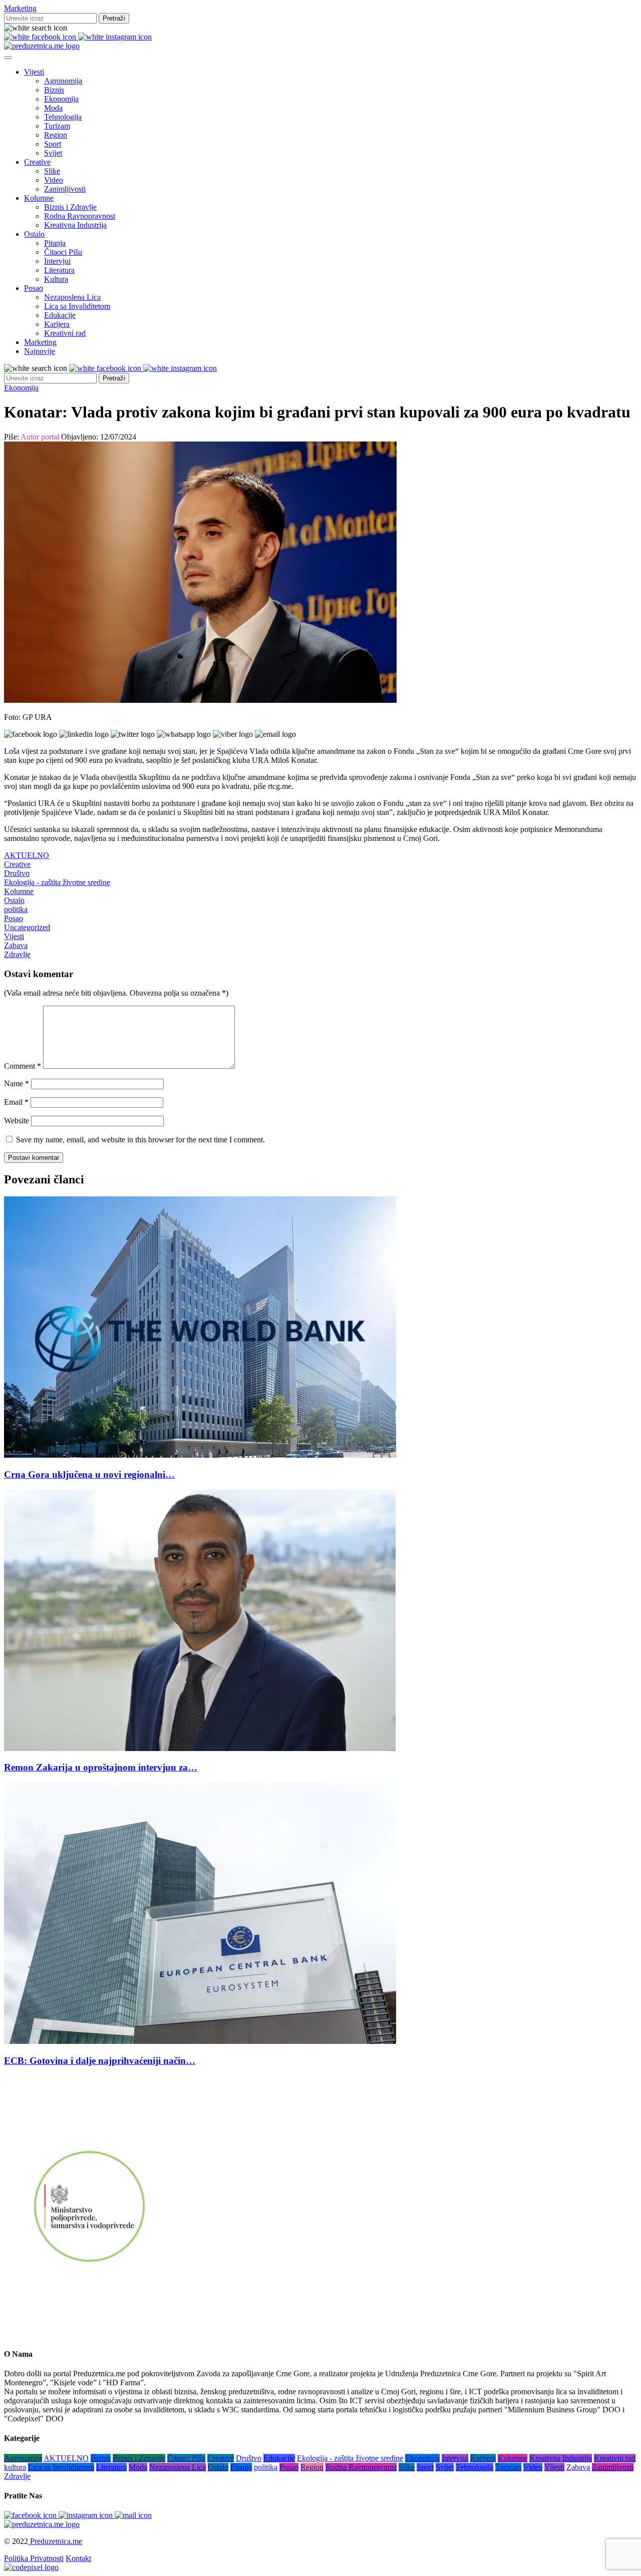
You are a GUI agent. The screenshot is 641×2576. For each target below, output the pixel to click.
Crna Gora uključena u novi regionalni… (89, 1474)
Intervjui (57, 261)
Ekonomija (61, 99)
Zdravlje (17, 954)
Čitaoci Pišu (63, 252)
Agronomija (63, 81)
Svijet (53, 153)
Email (16, 1102)
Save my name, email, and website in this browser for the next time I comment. (140, 1140)
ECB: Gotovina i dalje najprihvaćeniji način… (100, 2061)
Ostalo (34, 234)
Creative (37, 162)
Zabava (16, 945)
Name (17, 1084)
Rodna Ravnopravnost (80, 216)
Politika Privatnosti (34, 2558)
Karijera (57, 324)
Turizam (57, 126)
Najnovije (40, 351)
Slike (52, 171)
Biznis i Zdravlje (70, 207)
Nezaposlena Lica (72, 297)
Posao (34, 288)
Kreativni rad (65, 333)
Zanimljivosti (65, 189)
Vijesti (34, 72)
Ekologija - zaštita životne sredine (57, 882)
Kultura (56, 279)
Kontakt (78, 2558)
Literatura (59, 270)
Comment (23, 1066)
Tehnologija (63, 117)
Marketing (20, 8)
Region (56, 135)
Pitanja (55, 243)
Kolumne (39, 198)
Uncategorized (27, 927)
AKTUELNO (27, 855)
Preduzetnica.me (55, 2541)
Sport (53, 144)
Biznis (54, 90)
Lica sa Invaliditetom (77, 306)
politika (16, 909)
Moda (53, 108)
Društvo (17, 873)
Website (17, 1121)
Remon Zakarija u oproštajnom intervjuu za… (101, 1767)
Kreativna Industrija (75, 225)
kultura (15, 2467)
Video (54, 180)
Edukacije (60, 315)
